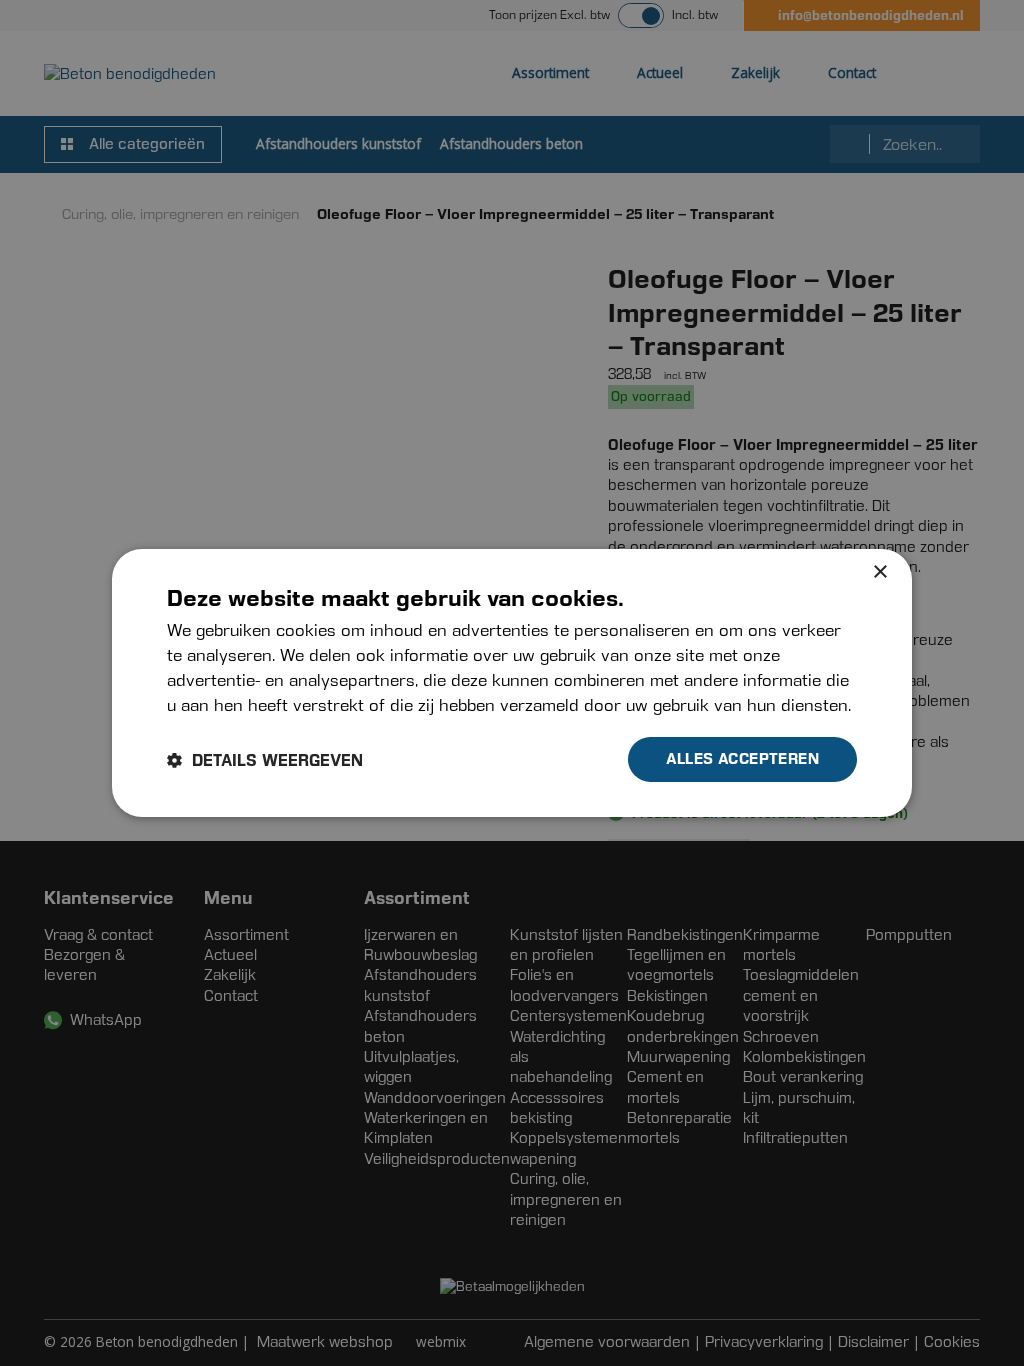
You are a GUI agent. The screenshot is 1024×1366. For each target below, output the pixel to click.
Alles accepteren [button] (742, 758)
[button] (265, 760)
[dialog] (512, 683)
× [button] (879, 572)
